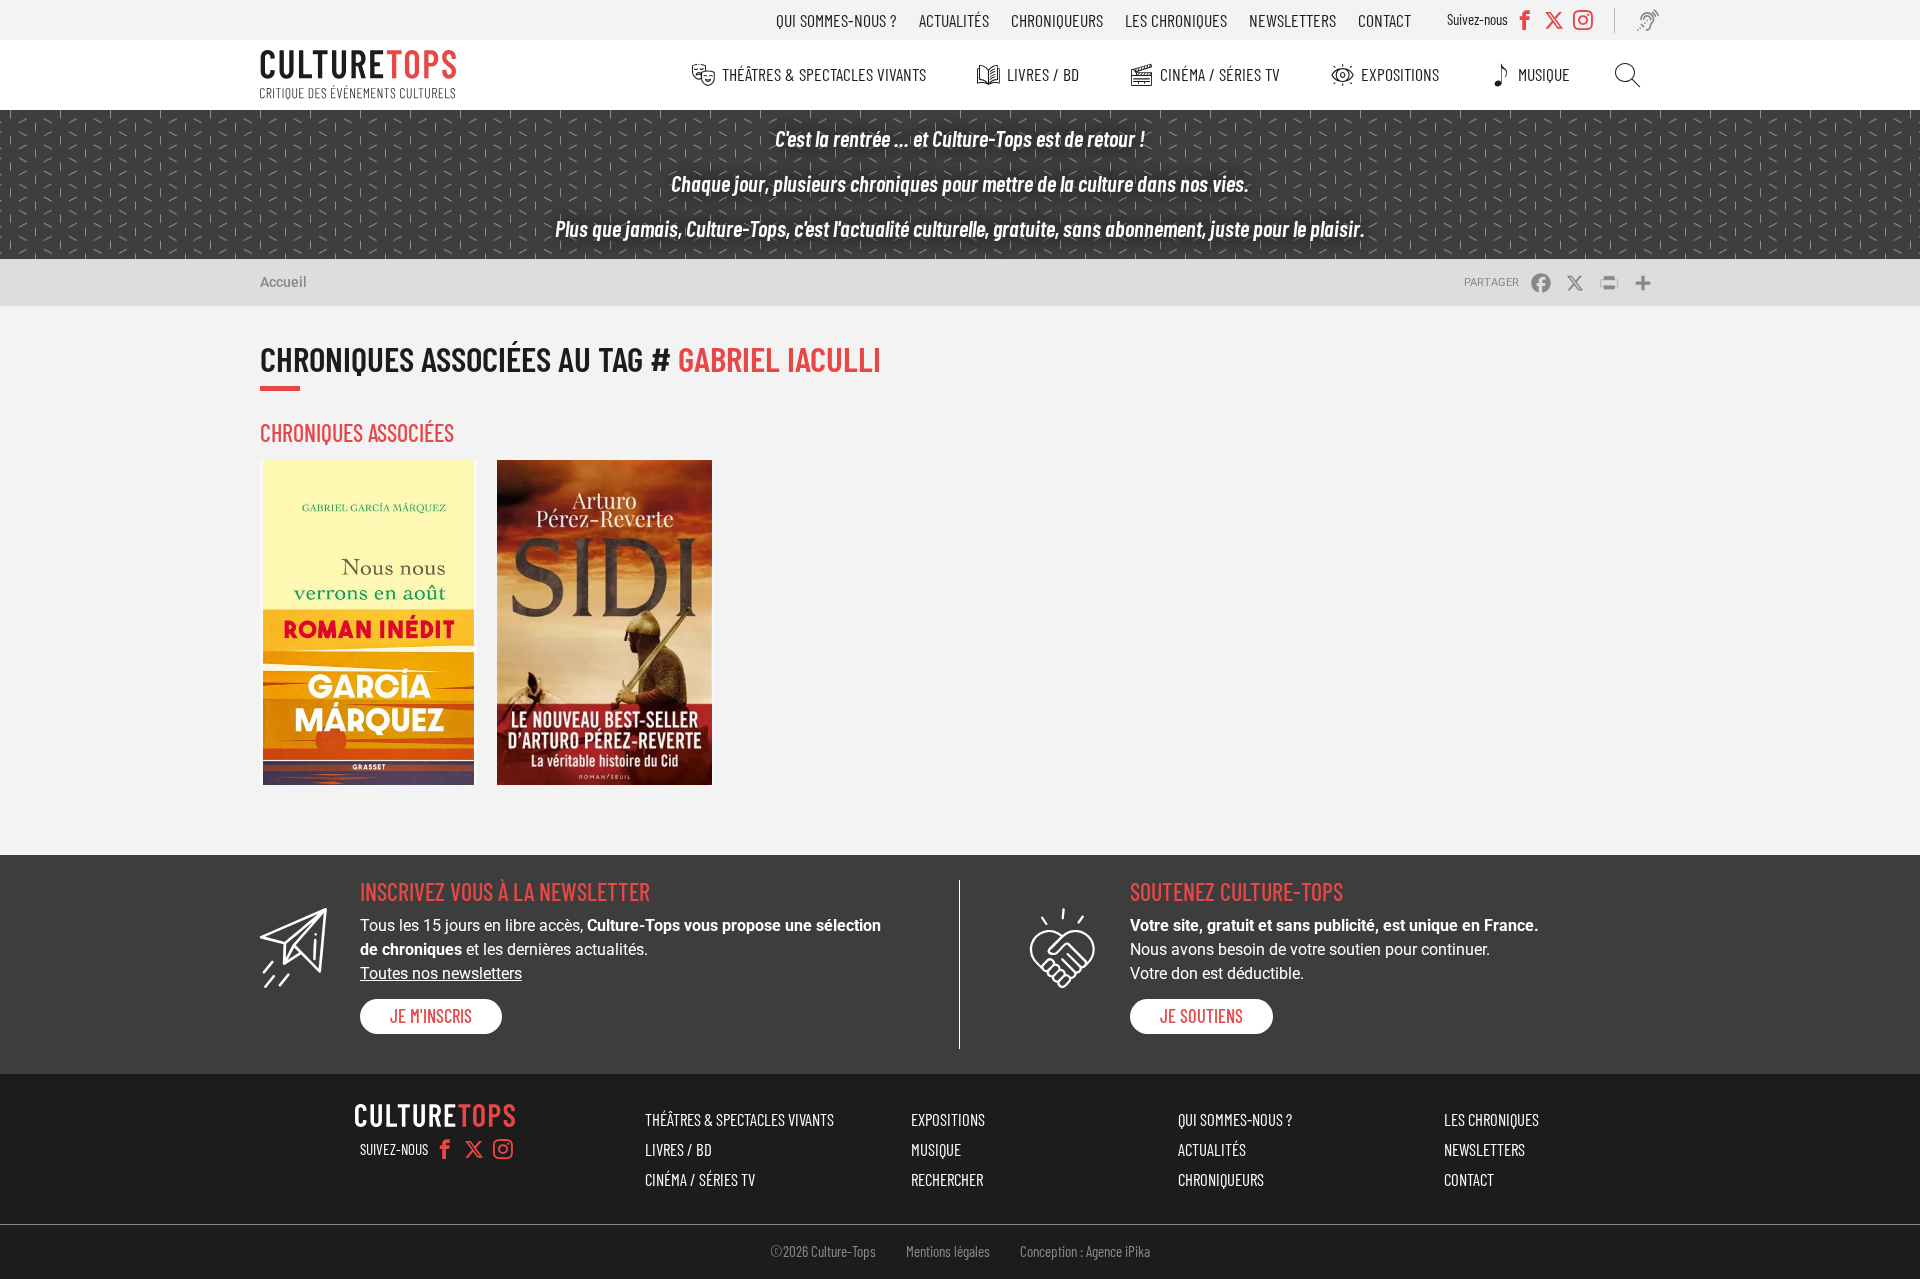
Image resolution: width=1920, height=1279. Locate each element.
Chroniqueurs (1057, 20)
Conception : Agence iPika (1085, 1251)
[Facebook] (445, 1149)
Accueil (283, 282)
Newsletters (1292, 20)
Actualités (954, 20)
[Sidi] (605, 622)
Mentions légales (948, 1251)
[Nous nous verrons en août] (368, 622)
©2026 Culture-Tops (823, 1251)
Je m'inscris (431, 1016)
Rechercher (1627, 75)
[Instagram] (503, 1149)
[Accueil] (358, 75)
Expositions (1400, 74)
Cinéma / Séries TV (1220, 74)
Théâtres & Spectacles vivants (824, 74)
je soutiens (1201, 1016)
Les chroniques (1176, 20)
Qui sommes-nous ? (836, 20)
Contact (1384, 20)
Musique (1544, 74)
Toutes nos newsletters (441, 973)
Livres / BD (1043, 74)
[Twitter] (474, 1149)
